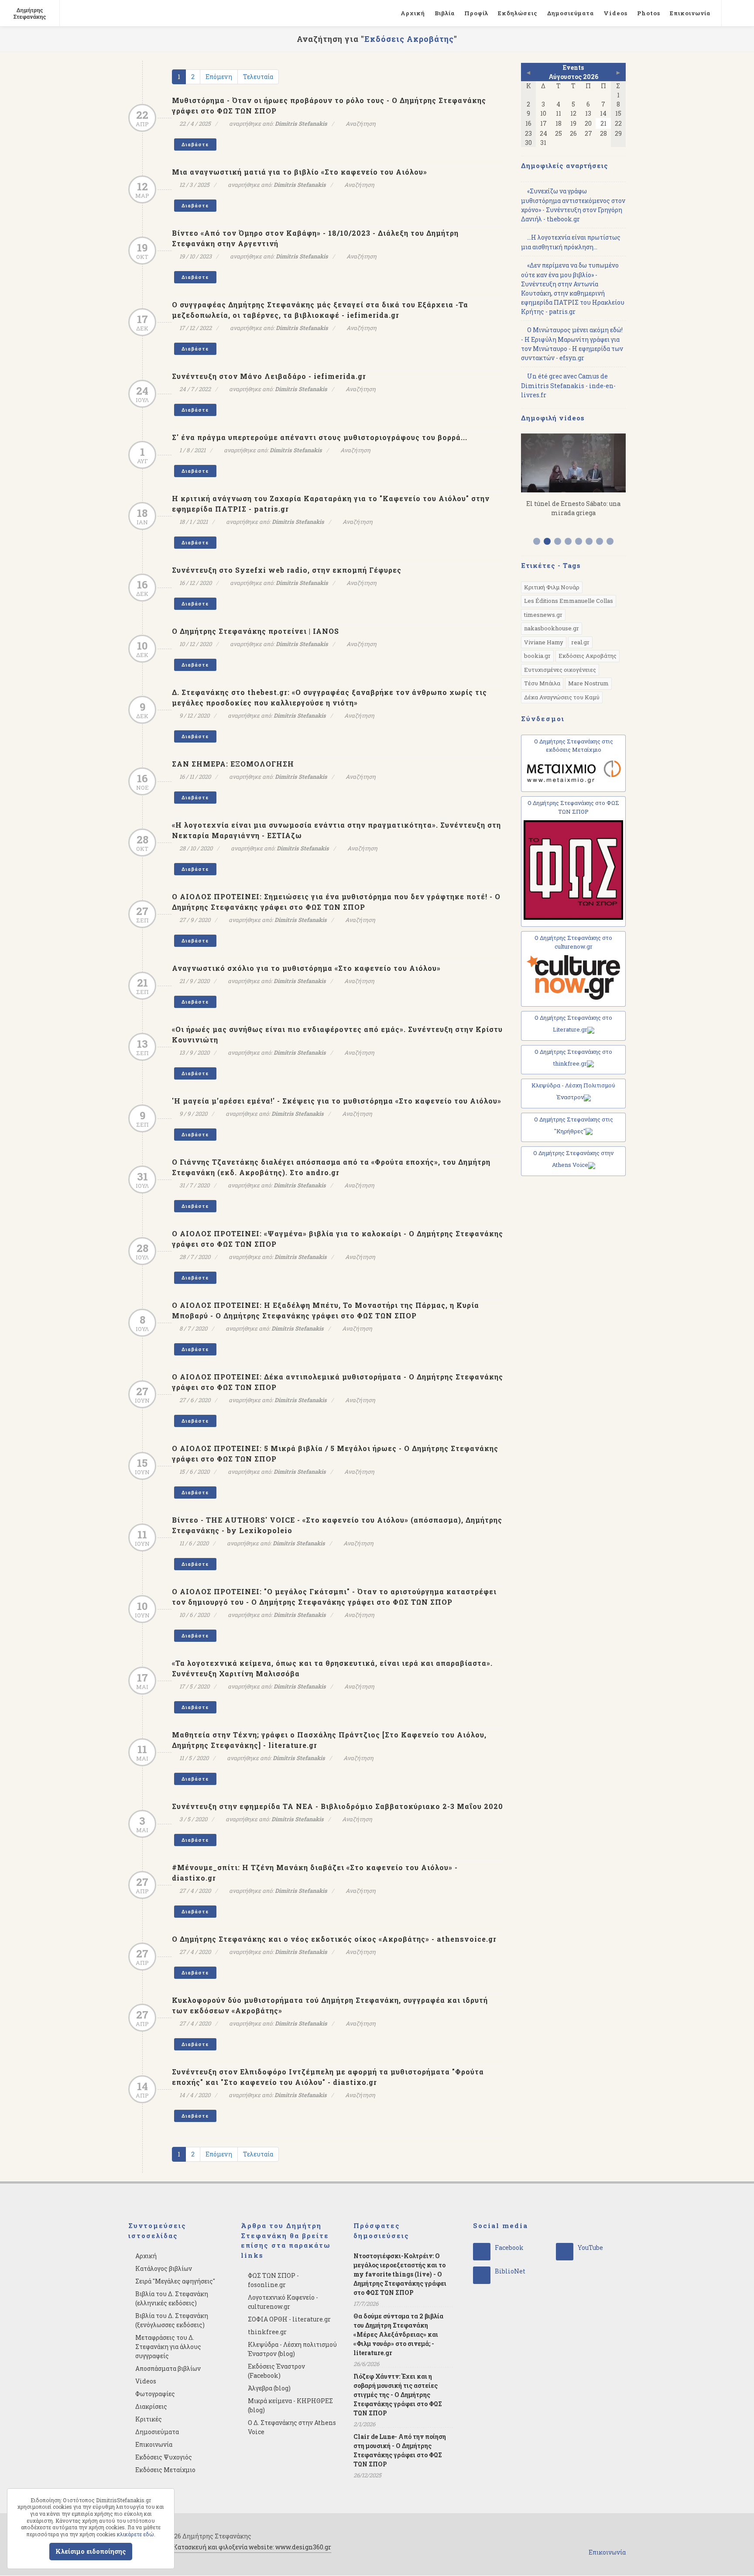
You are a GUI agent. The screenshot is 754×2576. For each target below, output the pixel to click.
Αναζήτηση (361, 124)
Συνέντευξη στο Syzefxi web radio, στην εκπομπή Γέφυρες (287, 570)
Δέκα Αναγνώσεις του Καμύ (562, 697)
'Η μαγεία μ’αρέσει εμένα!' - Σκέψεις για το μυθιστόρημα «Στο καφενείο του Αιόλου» (337, 1101)
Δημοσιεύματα (571, 13)
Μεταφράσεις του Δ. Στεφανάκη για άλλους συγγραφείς (168, 2347)
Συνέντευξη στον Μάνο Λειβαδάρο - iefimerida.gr (269, 376)
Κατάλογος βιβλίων (164, 2268)
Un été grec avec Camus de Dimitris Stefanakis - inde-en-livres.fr (568, 385)
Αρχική (413, 13)
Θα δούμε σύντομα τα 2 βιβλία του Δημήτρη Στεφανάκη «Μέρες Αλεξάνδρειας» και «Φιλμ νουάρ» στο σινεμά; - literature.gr (398, 2334)
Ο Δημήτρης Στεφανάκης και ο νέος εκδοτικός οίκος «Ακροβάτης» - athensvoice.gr (334, 1939)
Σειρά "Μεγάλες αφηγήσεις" (175, 2281)
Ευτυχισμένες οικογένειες (560, 670)
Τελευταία (258, 77)
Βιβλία (445, 13)
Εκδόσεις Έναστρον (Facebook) (276, 2371)
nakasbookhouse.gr (552, 628)
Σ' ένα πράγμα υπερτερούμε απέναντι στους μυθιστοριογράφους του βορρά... (320, 437)
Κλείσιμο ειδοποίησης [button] (91, 2551)
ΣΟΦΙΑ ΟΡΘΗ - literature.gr (289, 2319)
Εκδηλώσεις (518, 13)
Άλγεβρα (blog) (269, 2388)
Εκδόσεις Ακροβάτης (588, 656)
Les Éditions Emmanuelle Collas (569, 601)
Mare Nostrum (588, 683)
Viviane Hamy (544, 642)
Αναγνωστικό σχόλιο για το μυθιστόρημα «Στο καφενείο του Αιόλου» (306, 968)
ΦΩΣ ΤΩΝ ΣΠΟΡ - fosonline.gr (273, 2280)
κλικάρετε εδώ (135, 2534)
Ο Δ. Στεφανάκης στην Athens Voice (292, 2427)
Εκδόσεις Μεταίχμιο (165, 2470)
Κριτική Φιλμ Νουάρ (552, 587)
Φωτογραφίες (155, 2394)
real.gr (580, 642)
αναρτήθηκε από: (278, 124)
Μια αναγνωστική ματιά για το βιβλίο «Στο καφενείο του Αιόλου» (300, 172)
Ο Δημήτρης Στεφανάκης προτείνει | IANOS (255, 631)
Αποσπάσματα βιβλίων (168, 2368)
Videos (615, 13)
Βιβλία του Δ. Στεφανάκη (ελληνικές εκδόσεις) (172, 2298)
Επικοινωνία (690, 13)
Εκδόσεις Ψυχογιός (164, 2457)
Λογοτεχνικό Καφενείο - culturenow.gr (283, 2302)
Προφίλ (476, 13)
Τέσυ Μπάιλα (542, 683)
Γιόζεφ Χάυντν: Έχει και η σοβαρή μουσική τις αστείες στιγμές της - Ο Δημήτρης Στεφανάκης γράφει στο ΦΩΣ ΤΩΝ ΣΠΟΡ (398, 2395)
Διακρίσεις (151, 2406)
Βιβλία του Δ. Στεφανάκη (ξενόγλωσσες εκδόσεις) (172, 2320)
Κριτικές (149, 2419)
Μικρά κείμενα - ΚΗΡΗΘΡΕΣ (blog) (290, 2405)
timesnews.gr (543, 615)
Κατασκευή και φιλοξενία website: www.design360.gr (252, 2547)
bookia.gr (537, 656)
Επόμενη (219, 77)
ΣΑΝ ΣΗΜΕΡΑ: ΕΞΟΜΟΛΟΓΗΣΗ (233, 764)
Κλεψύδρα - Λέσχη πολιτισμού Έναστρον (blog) (292, 2349)
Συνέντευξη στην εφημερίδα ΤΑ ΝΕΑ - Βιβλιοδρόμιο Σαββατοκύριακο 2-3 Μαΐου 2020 (338, 1806)
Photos (649, 13)
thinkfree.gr (267, 2332)
